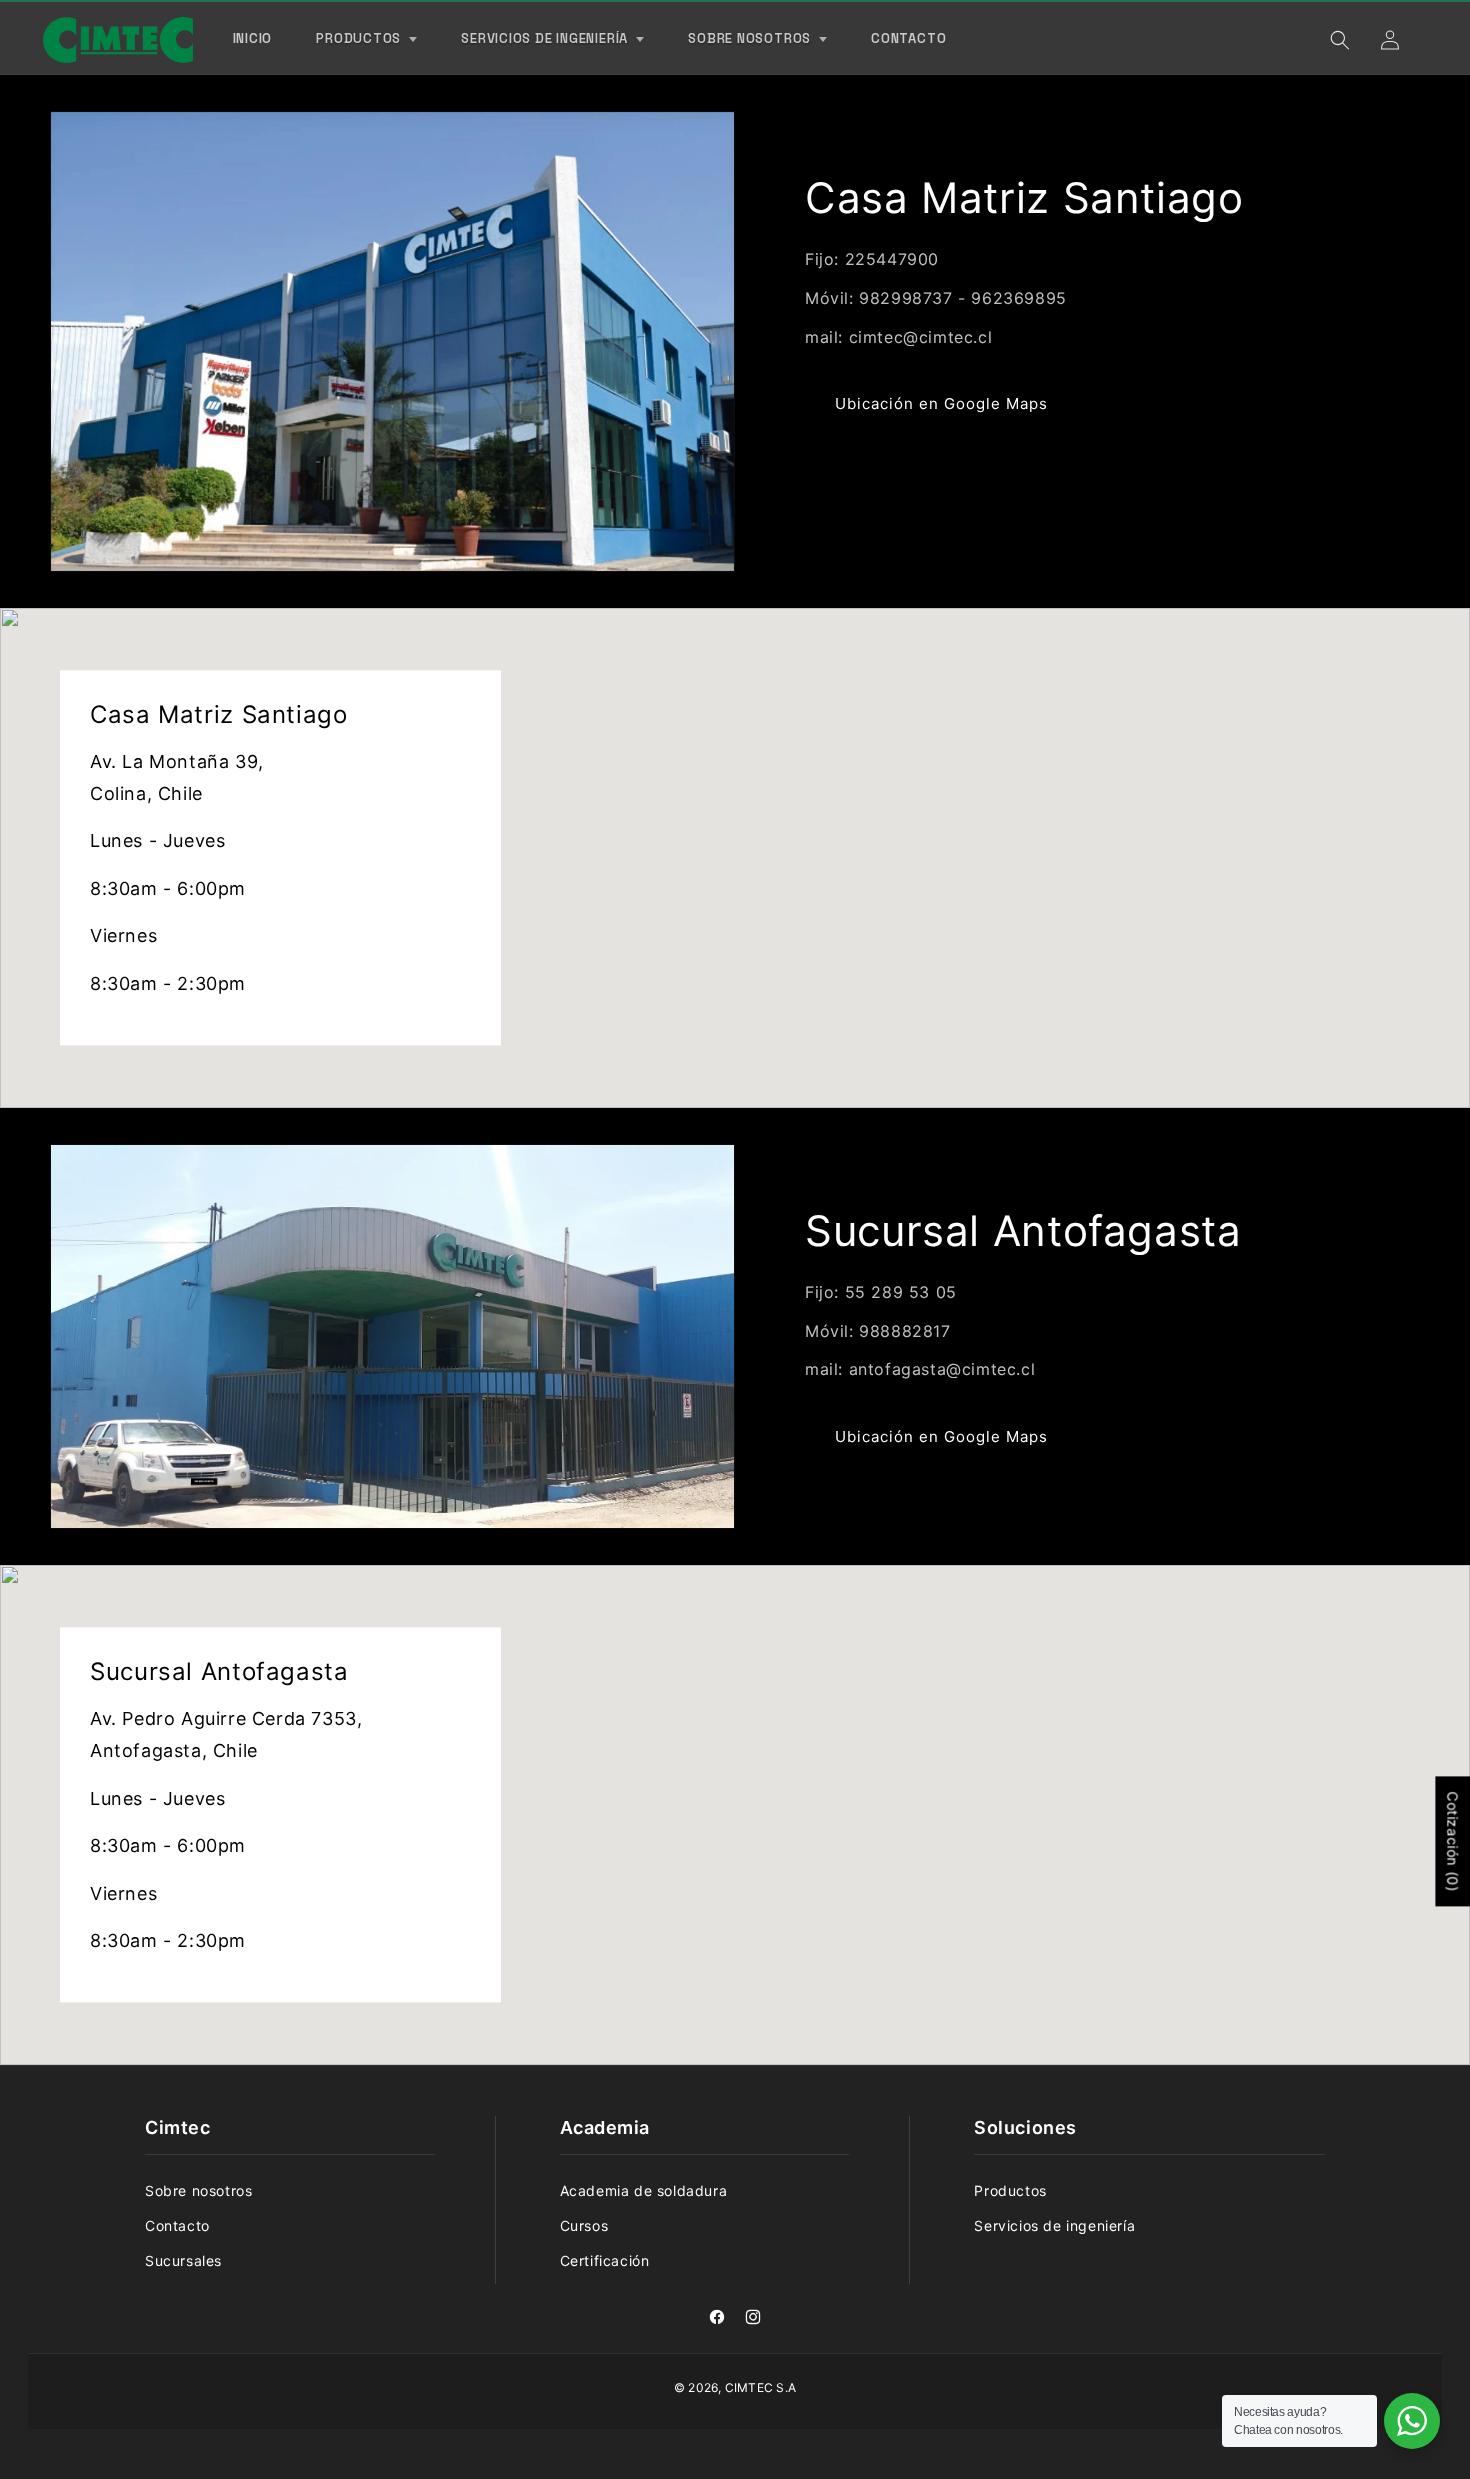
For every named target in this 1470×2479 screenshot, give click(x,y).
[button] (366, 40)
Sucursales (183, 2260)
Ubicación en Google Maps (941, 403)
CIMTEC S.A (760, 2387)
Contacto (177, 2225)
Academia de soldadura (644, 2190)
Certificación (605, 2260)
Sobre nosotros (198, 2190)
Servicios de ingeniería (1054, 2225)
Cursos (584, 2225)
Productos (1010, 2190)
